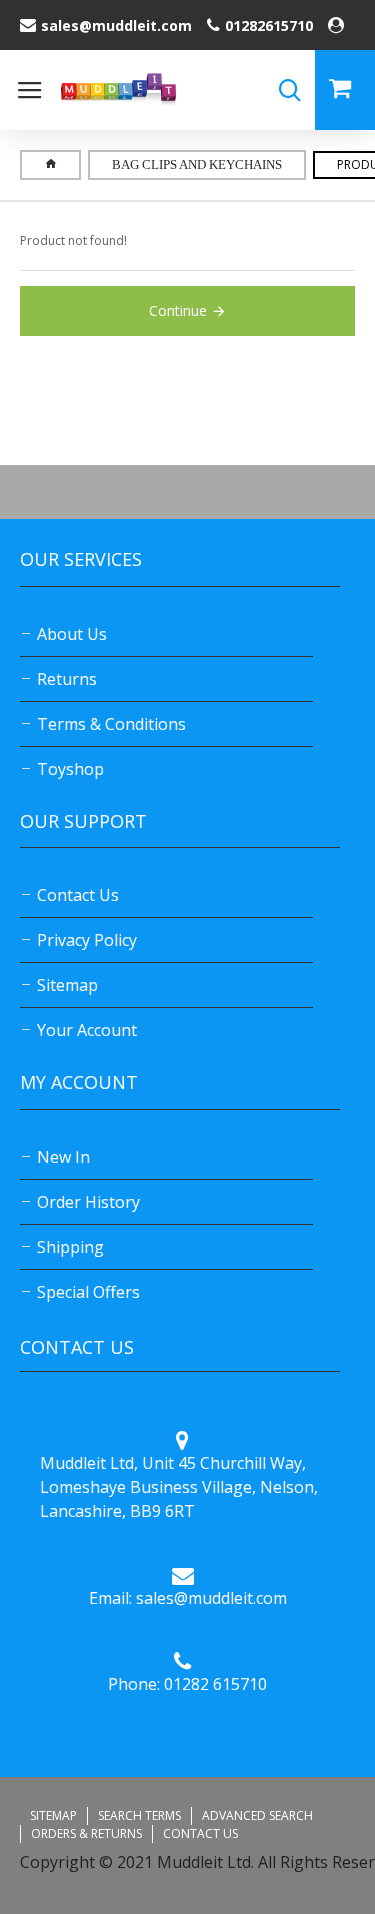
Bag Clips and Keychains (197, 164)
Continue (178, 310)
